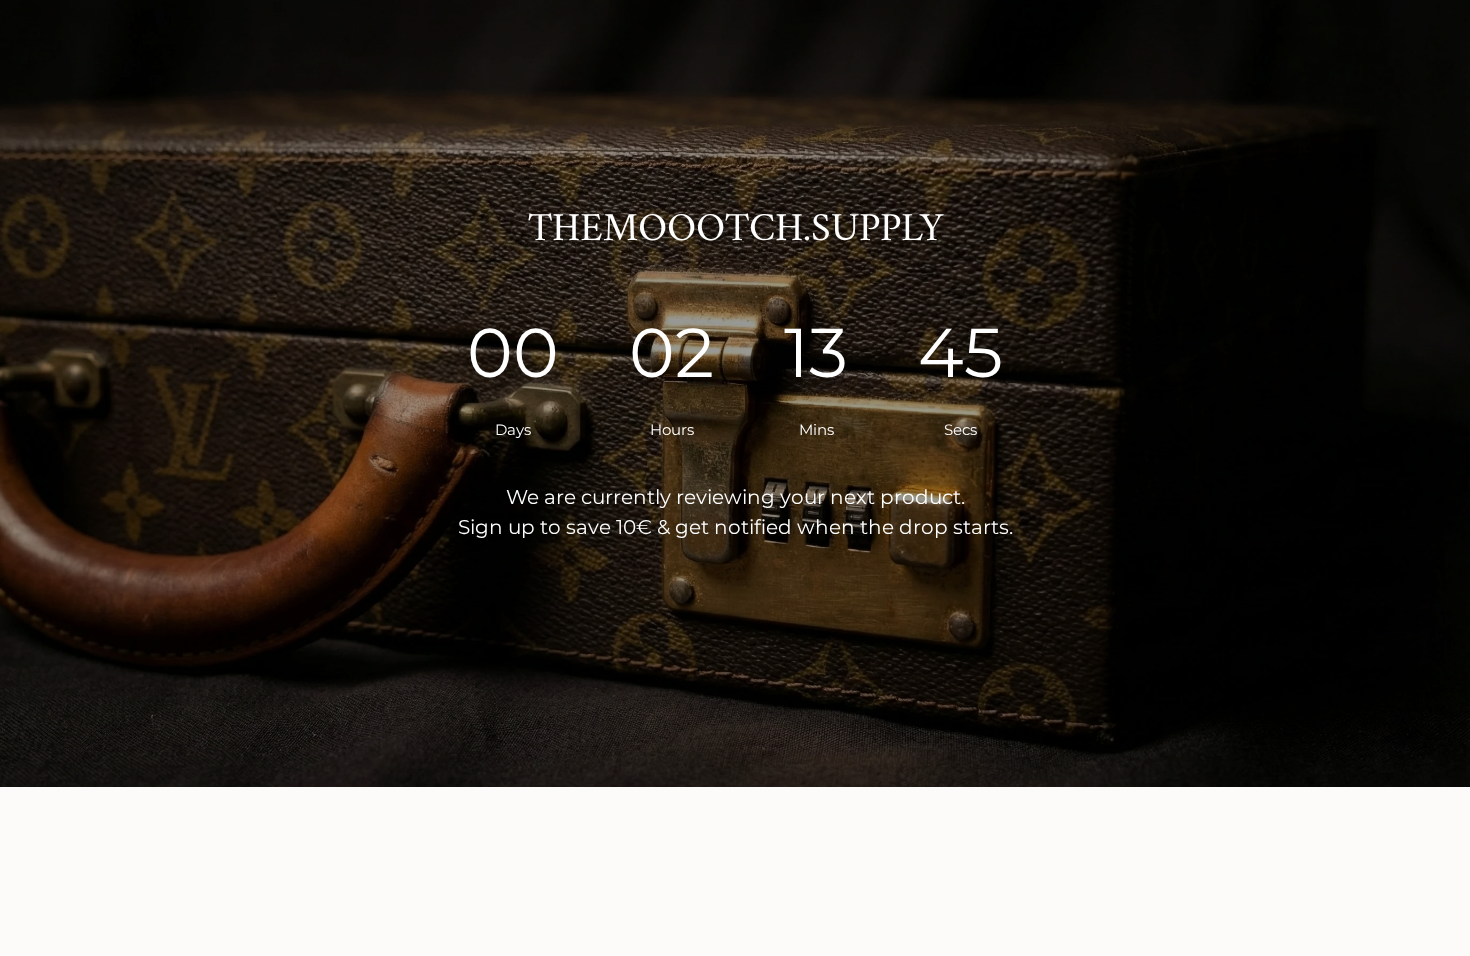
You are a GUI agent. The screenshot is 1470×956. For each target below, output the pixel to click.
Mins (812, 429)
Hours (668, 429)
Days (510, 429)
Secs (960, 429)
